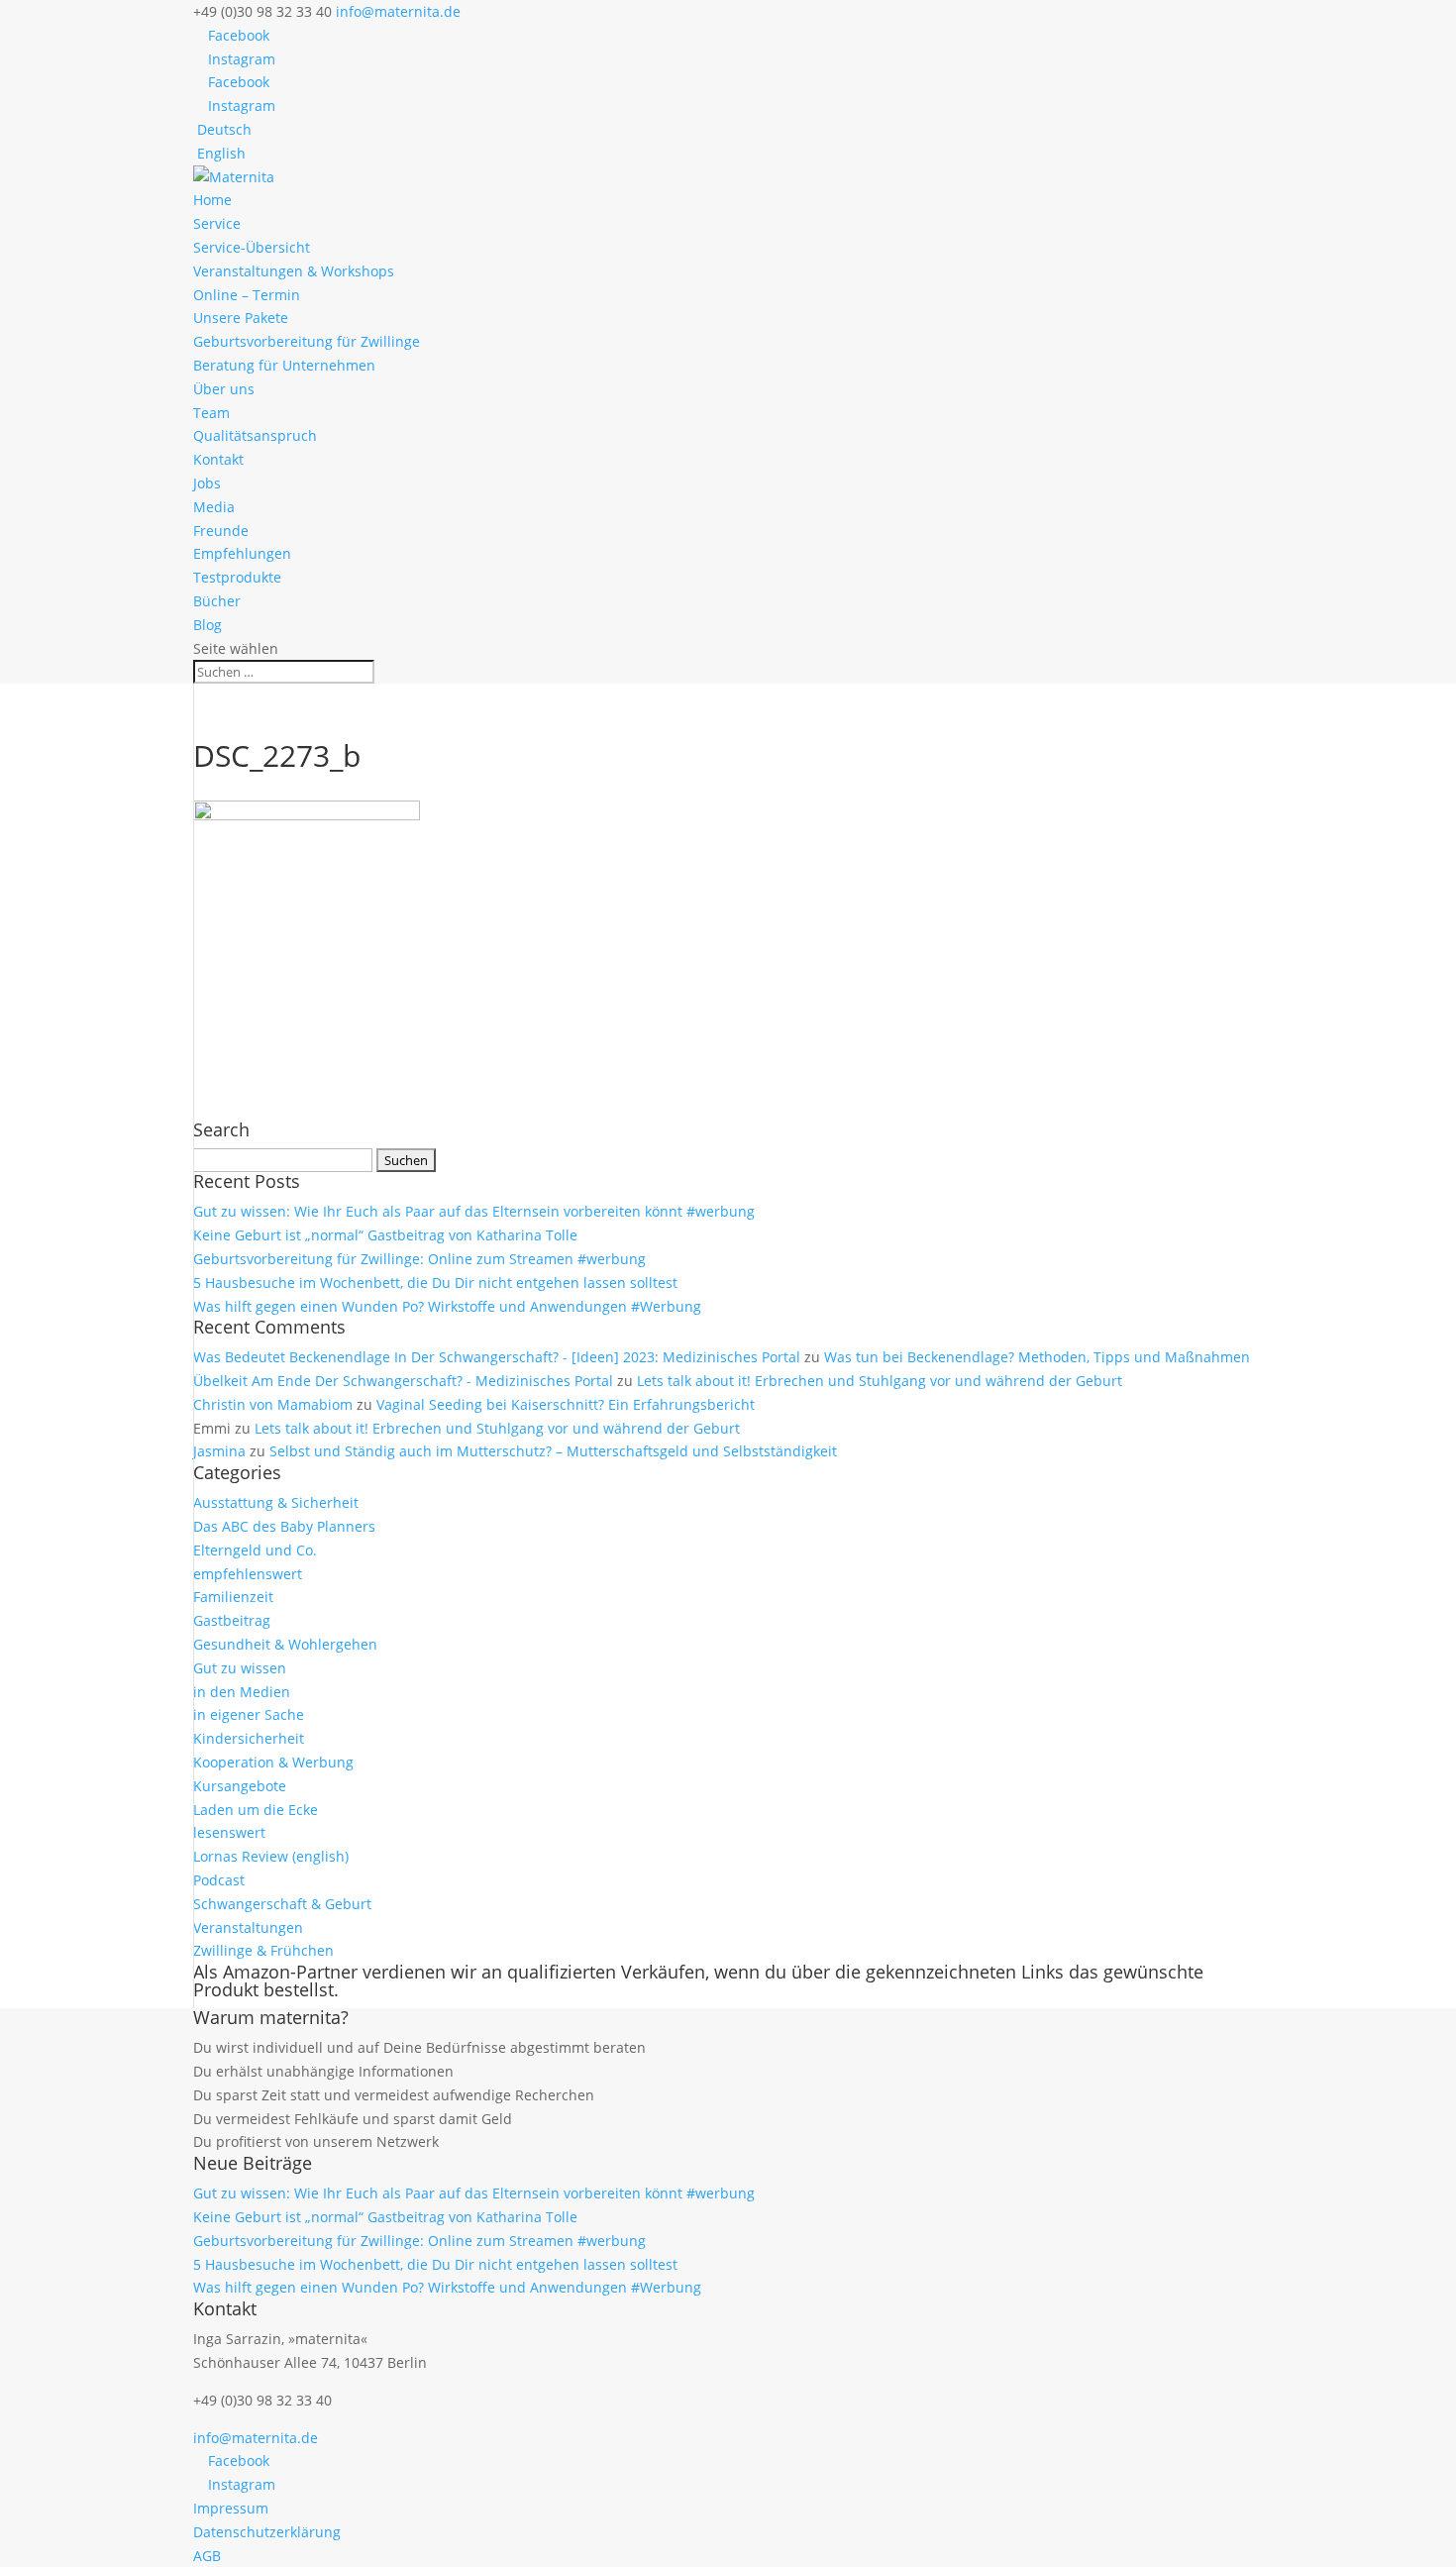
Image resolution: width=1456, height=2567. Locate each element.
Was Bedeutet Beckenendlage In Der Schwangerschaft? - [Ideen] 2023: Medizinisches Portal (497, 1357)
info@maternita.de (256, 2438)
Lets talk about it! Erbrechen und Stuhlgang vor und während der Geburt (880, 1381)
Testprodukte (237, 577)
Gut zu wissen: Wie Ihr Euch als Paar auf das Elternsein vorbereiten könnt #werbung (474, 1211)
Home (212, 200)
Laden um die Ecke (256, 1810)
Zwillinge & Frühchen (263, 1950)
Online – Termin (247, 295)
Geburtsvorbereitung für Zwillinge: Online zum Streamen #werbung (419, 1259)
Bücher (217, 601)
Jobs (207, 483)
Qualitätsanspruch (255, 435)
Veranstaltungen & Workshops (294, 271)
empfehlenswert (248, 1574)
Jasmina (219, 1451)
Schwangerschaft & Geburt (282, 1904)
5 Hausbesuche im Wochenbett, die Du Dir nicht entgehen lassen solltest (435, 1283)
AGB (207, 2556)
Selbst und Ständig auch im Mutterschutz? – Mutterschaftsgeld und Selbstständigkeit (553, 1451)
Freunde (221, 531)
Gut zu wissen (240, 1668)
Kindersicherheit (249, 1738)
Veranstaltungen (248, 1927)
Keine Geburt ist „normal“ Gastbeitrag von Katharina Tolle (385, 1235)
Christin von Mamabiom (273, 1404)
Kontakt (218, 459)
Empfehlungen (242, 553)
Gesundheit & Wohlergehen (285, 1644)
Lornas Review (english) (271, 1856)
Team (211, 413)
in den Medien (242, 1692)
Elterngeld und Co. (255, 1550)
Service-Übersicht (252, 247)
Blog (208, 625)
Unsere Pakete (241, 318)
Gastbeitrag (232, 1620)
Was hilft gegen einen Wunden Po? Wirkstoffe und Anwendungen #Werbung (447, 1306)
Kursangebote (240, 1786)
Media (214, 507)
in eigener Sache (249, 1714)
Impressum (231, 2508)
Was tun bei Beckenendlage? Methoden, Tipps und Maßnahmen (1037, 1357)
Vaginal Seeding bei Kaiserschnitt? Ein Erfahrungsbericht (566, 1404)
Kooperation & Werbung (273, 1762)
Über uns (224, 389)
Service (217, 223)
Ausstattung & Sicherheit (276, 1502)
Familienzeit (233, 1597)
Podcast (219, 1880)
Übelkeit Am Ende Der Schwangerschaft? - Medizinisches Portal (403, 1381)
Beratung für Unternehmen (284, 365)
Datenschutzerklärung (267, 2532)
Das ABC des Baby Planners (284, 1526)
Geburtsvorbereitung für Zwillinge (307, 341)
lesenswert (229, 1832)
